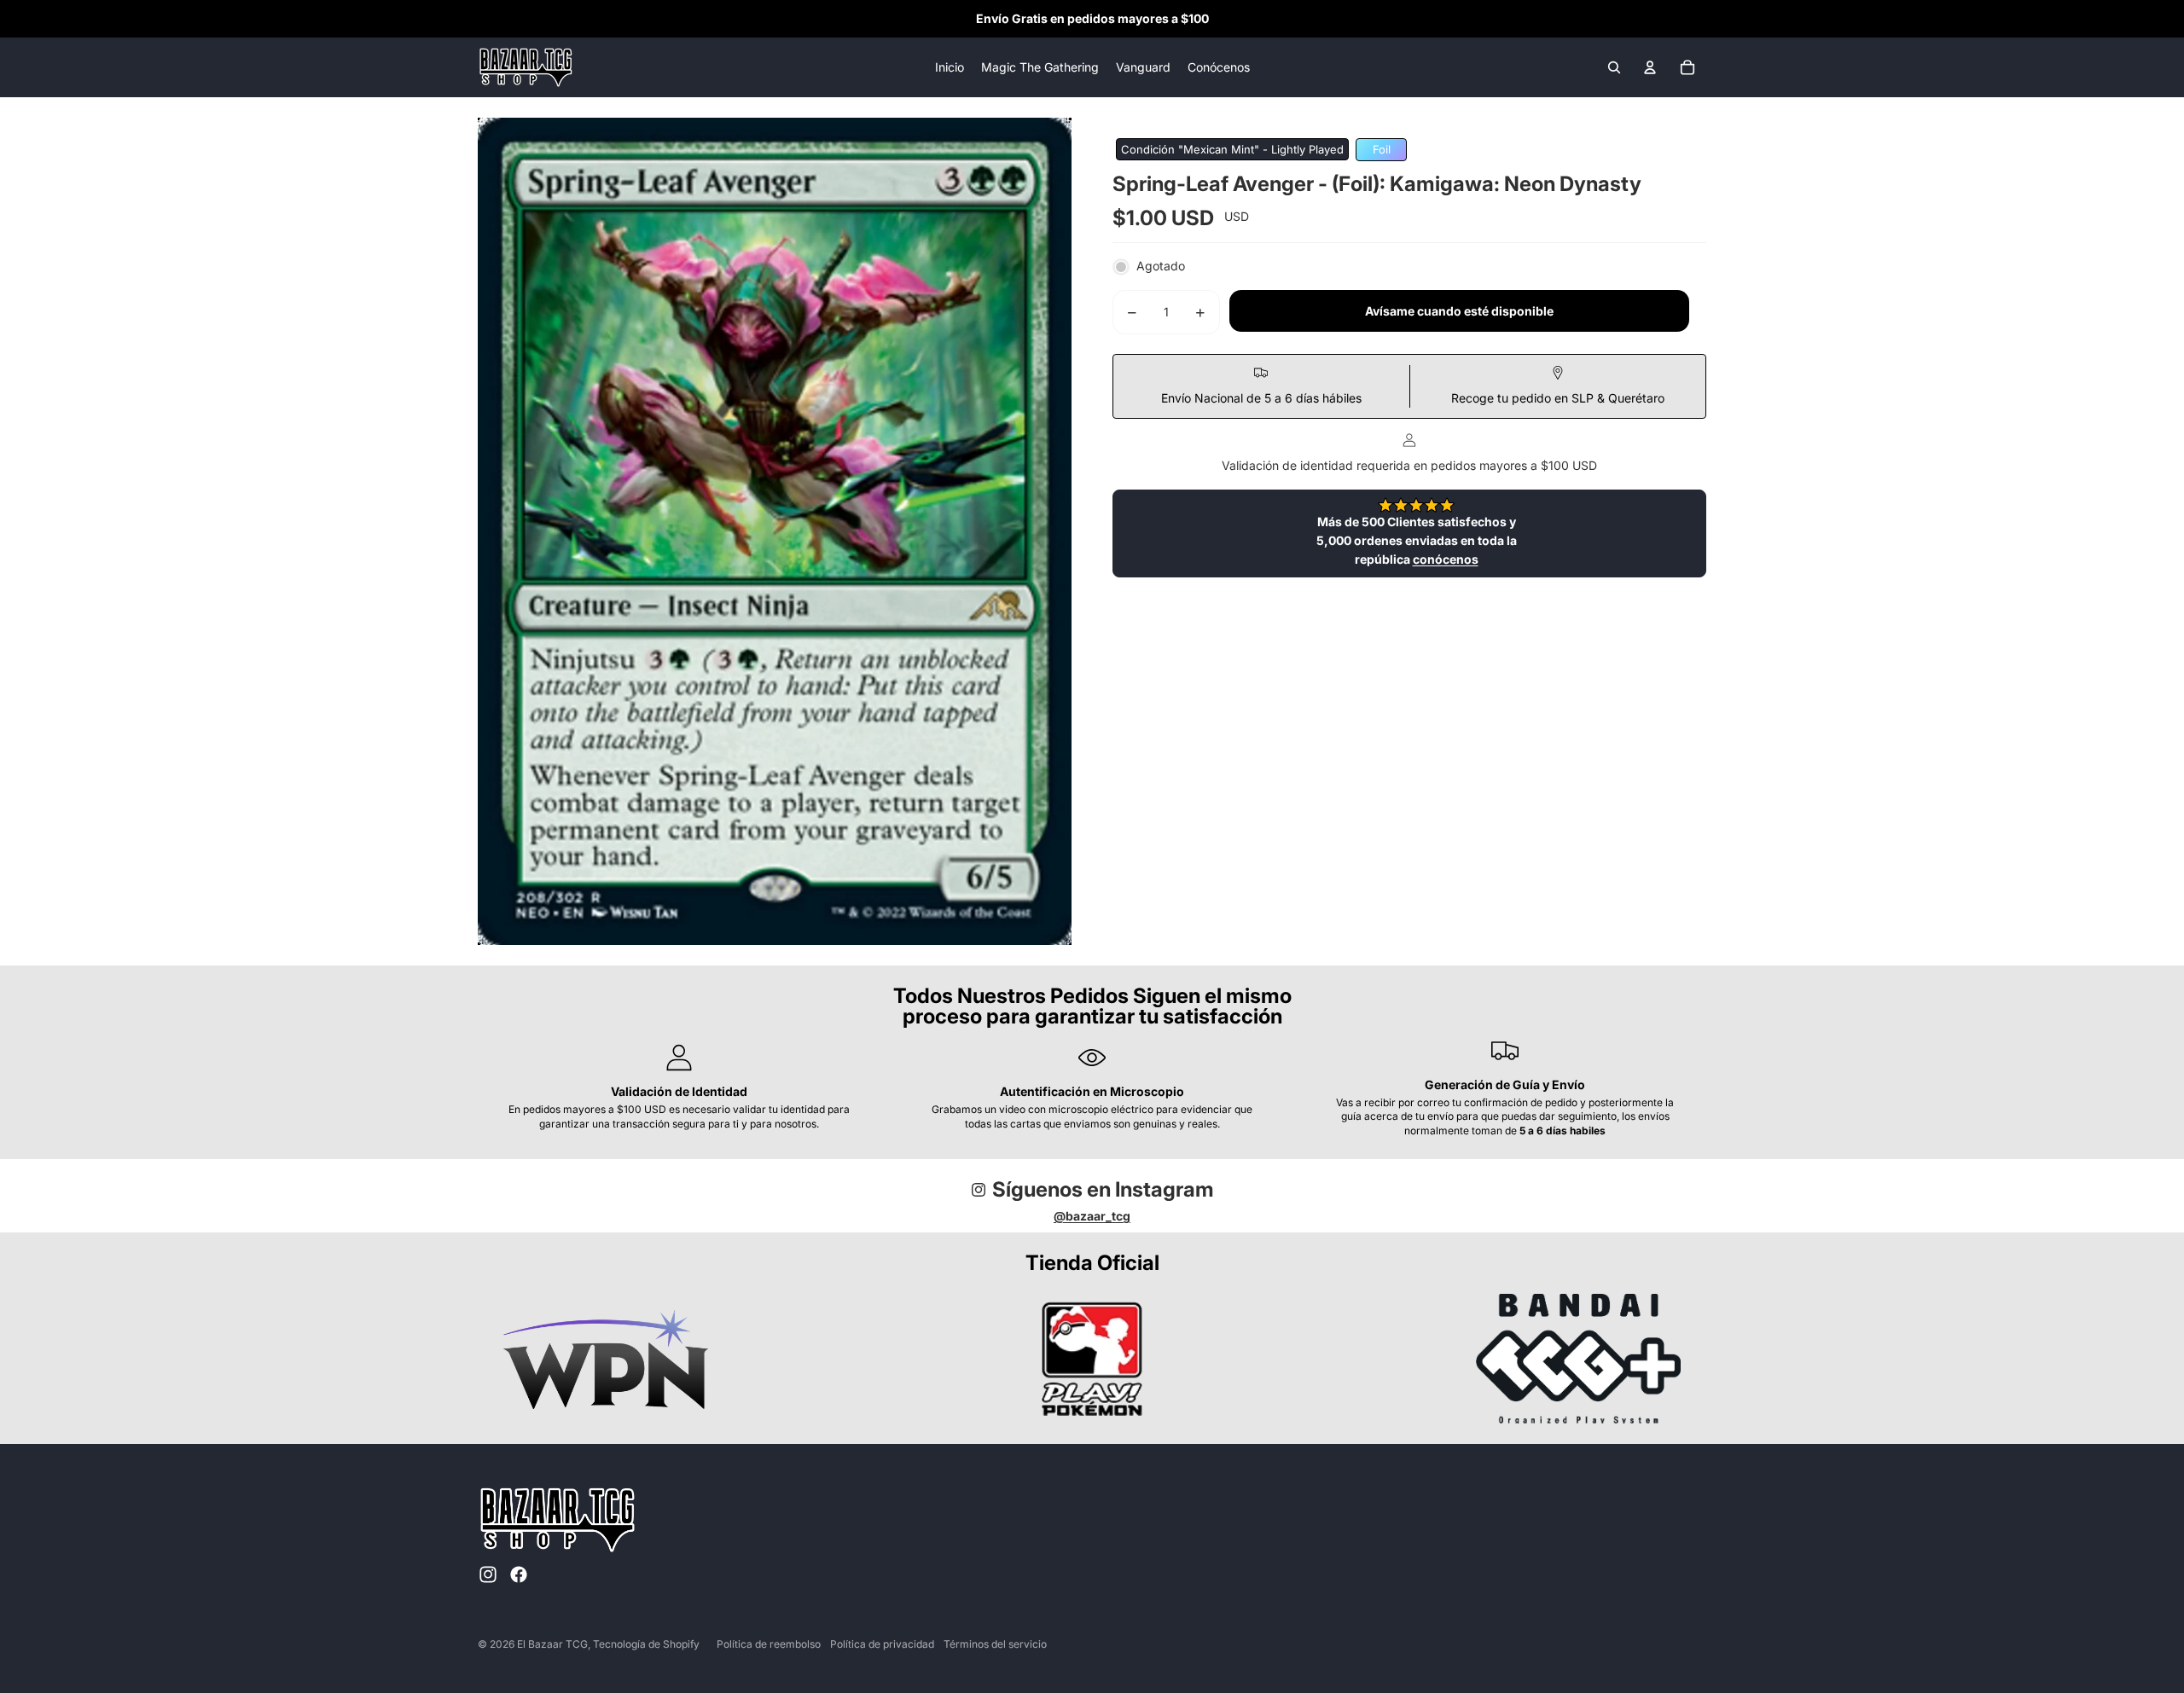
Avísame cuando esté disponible (1459, 312)
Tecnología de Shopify (646, 1644)
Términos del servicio (995, 1644)
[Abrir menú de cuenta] (1650, 67)
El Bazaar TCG (552, 1644)
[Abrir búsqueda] (1614, 67)
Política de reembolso (769, 1644)
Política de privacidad (882, 1644)
